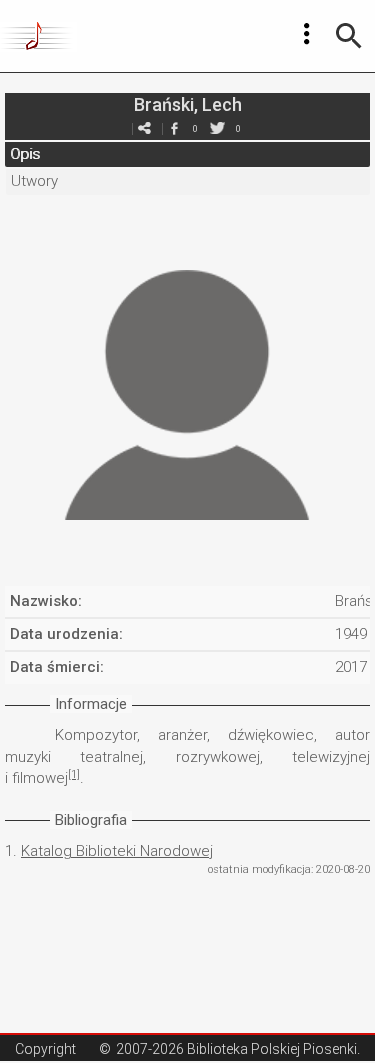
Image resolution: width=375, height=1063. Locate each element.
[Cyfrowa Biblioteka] (38, 36)
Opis (25, 154)
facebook (175, 128)
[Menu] (307, 34)
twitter (218, 128)
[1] (74, 774)
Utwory (34, 181)
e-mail (145, 128)
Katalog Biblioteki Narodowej (117, 851)
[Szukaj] (349, 36)
